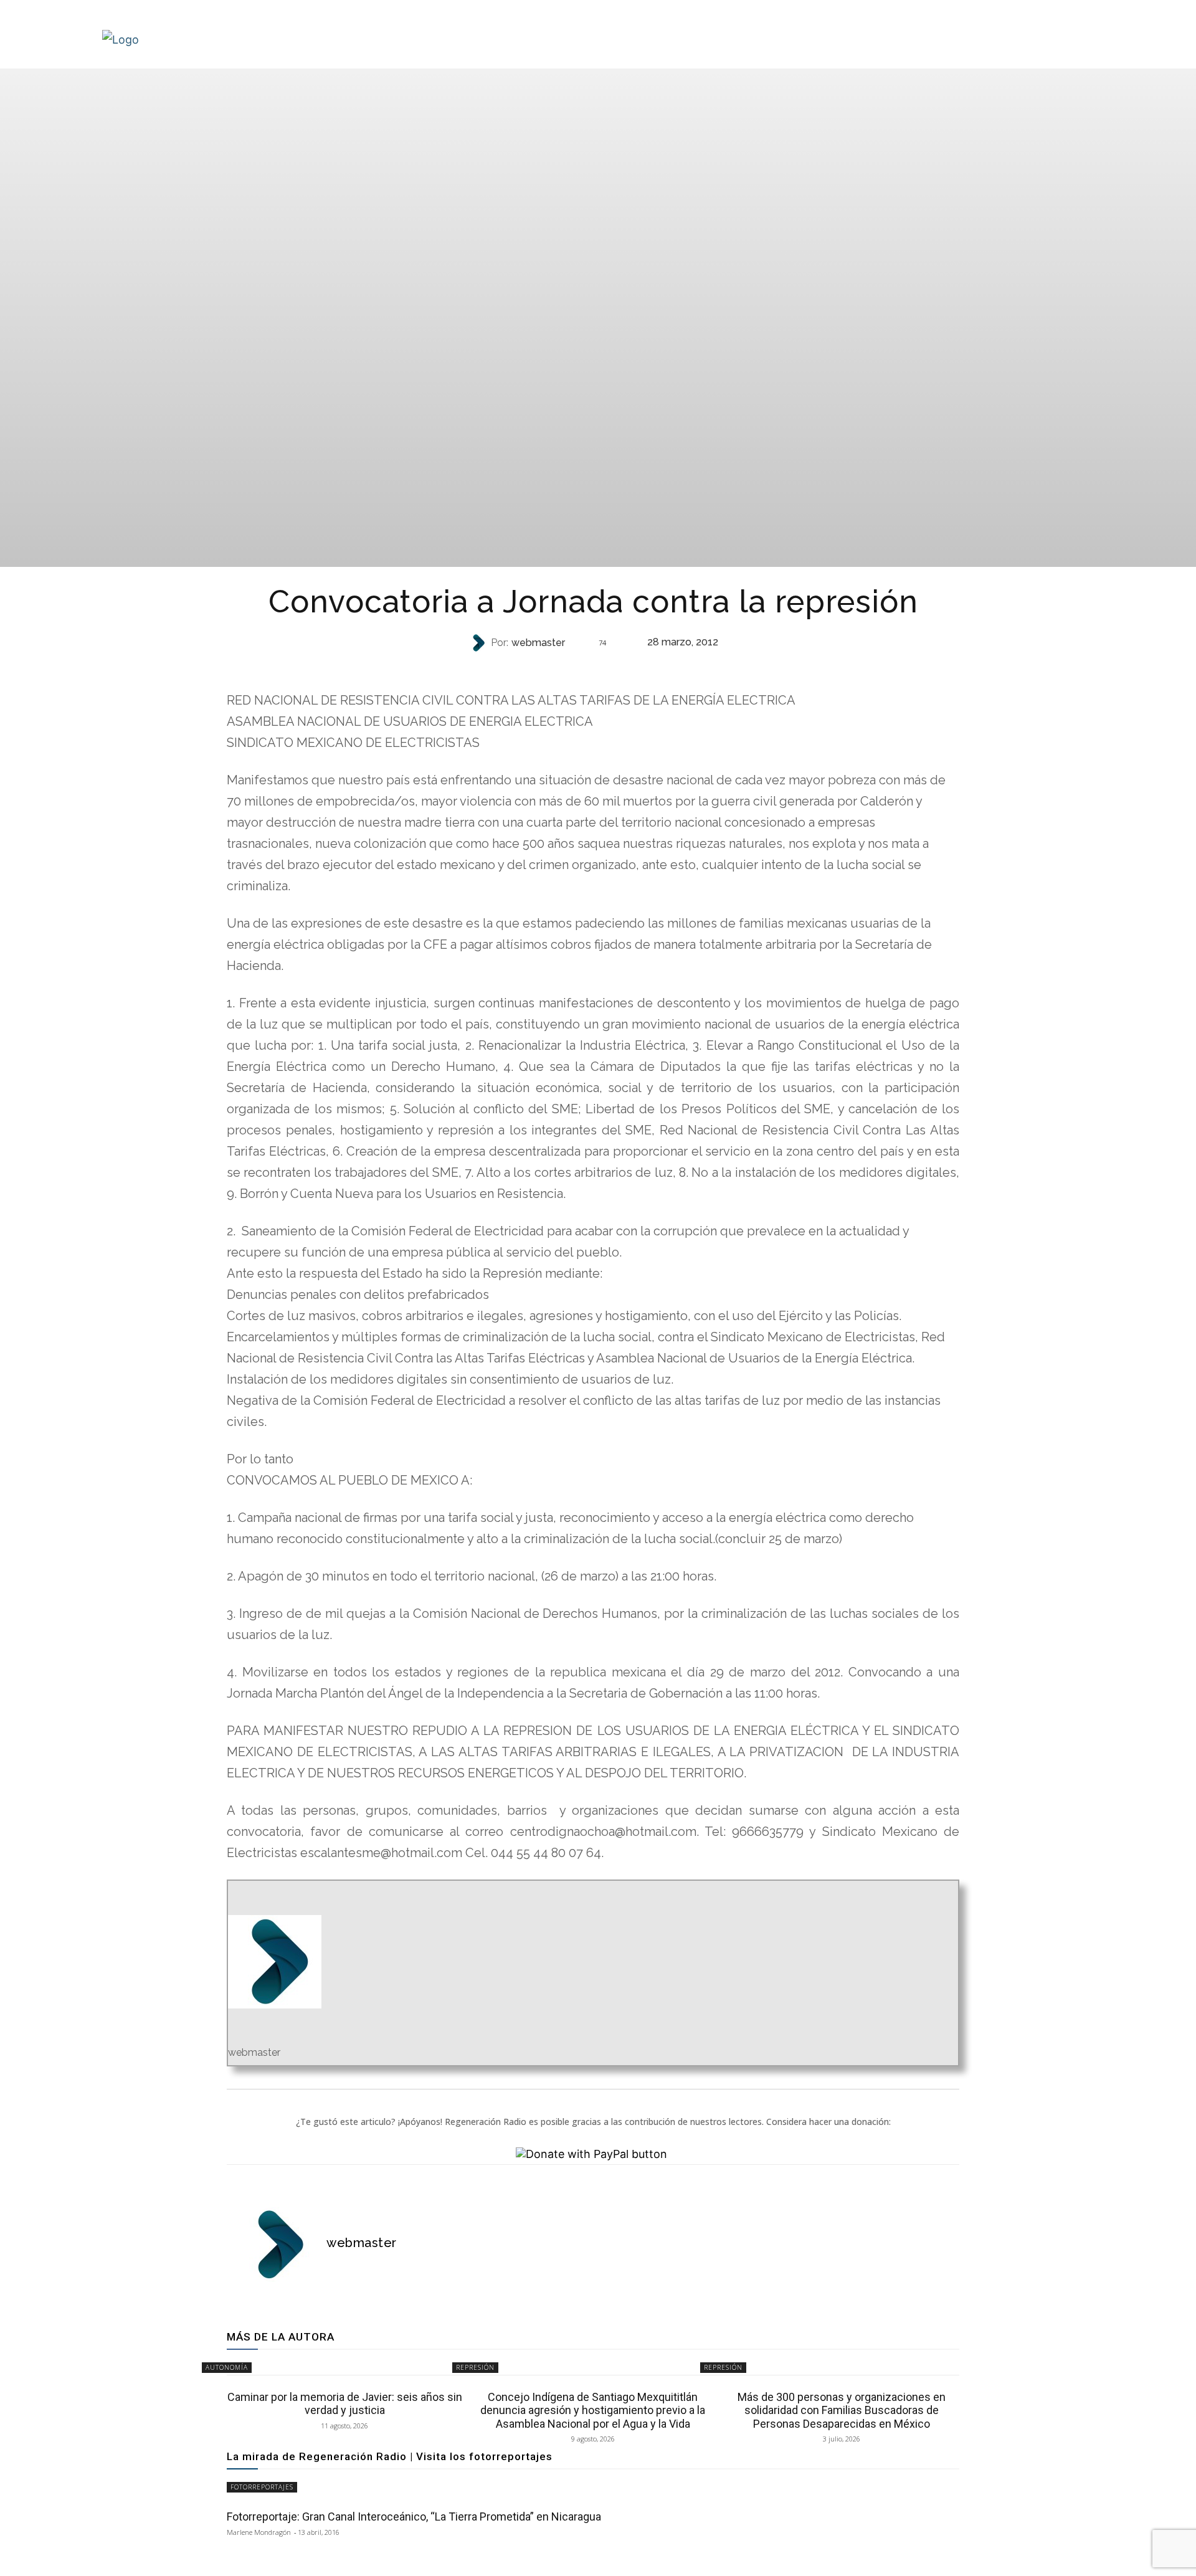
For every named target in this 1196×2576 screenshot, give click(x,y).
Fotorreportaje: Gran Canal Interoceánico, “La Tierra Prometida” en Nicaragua (414, 2517)
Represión (475, 2367)
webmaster (538, 643)
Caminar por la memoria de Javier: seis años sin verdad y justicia (345, 2404)
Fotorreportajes (262, 2487)
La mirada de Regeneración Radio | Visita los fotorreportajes (390, 2456)
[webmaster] (480, 643)
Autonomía (592, 668)
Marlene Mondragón (259, 2532)
